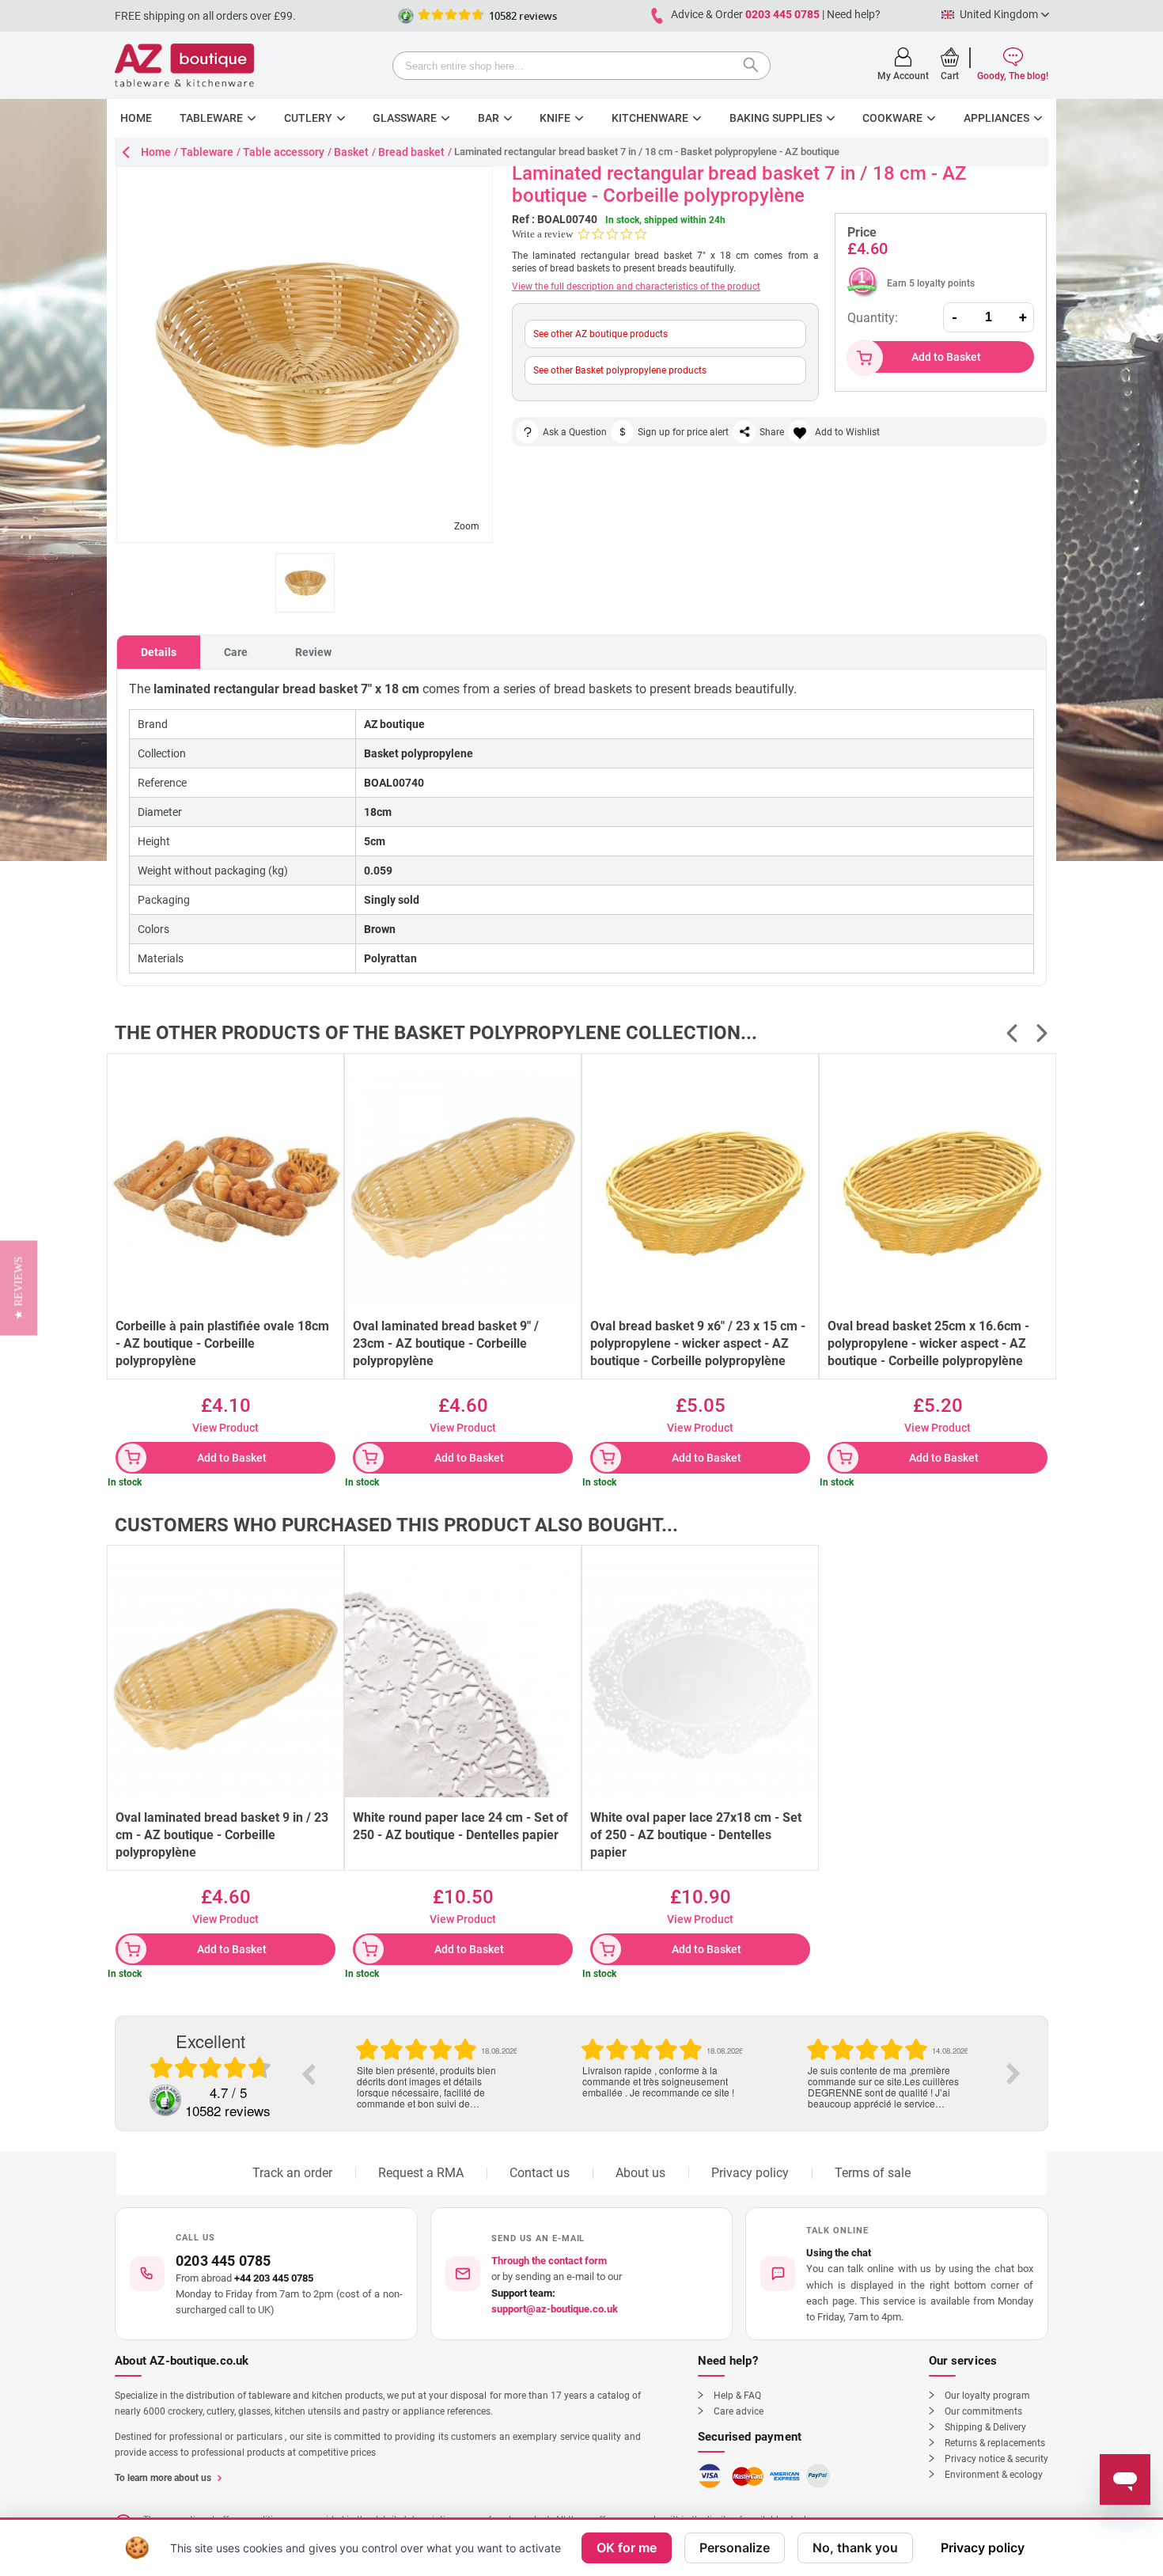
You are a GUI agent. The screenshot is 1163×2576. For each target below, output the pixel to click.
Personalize (735, 2548)
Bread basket (411, 152)
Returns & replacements (995, 2443)
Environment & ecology (994, 2475)
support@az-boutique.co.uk (555, 2309)
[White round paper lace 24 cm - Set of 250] (463, 1679)
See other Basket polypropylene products (620, 370)
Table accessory (284, 152)
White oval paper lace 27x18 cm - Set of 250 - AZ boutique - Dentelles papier (696, 1835)
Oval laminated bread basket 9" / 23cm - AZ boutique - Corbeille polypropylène (446, 1343)
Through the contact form (549, 2261)
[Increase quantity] (1023, 317)
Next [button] (1013, 2073)
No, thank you (855, 2548)
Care (236, 652)
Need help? (854, 14)
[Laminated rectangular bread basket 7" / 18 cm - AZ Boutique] (305, 583)
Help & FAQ (737, 2396)
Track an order (292, 2173)
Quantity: (873, 318)
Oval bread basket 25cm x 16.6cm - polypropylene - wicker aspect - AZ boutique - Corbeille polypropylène (928, 1343)
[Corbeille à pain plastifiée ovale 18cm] (225, 1188)
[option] (436, 2057)
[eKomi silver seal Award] (406, 16)
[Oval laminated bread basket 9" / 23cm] (463, 1188)
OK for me (627, 2548)
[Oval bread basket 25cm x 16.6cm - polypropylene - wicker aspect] (938, 1188)
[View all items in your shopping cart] (950, 57)
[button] (897, 2274)
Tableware (207, 152)
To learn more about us (163, 2478)
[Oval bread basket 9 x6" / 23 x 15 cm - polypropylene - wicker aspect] (700, 1188)
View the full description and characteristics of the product (636, 286)
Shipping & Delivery (985, 2427)
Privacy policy (750, 2173)
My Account (903, 76)
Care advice (739, 2411)
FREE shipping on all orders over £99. (205, 16)
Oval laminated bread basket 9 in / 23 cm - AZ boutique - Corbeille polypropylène (222, 1835)
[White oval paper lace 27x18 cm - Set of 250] (700, 1679)
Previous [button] (308, 2073)
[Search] (755, 67)
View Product (225, 1428)
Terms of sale (873, 2173)
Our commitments (983, 2411)
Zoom (467, 526)
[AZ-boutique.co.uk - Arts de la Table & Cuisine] (184, 65)
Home (156, 152)
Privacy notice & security (996, 2459)
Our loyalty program (987, 2396)
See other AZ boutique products (600, 334)
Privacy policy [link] (983, 2548)
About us (640, 2173)
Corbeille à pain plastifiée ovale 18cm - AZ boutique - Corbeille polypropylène (222, 1343)
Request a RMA (421, 2173)
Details (159, 652)
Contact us (540, 2173)
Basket (351, 152)
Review (313, 652)
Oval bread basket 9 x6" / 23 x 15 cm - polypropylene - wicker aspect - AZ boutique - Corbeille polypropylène (698, 1343)
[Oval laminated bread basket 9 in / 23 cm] (225, 1679)
